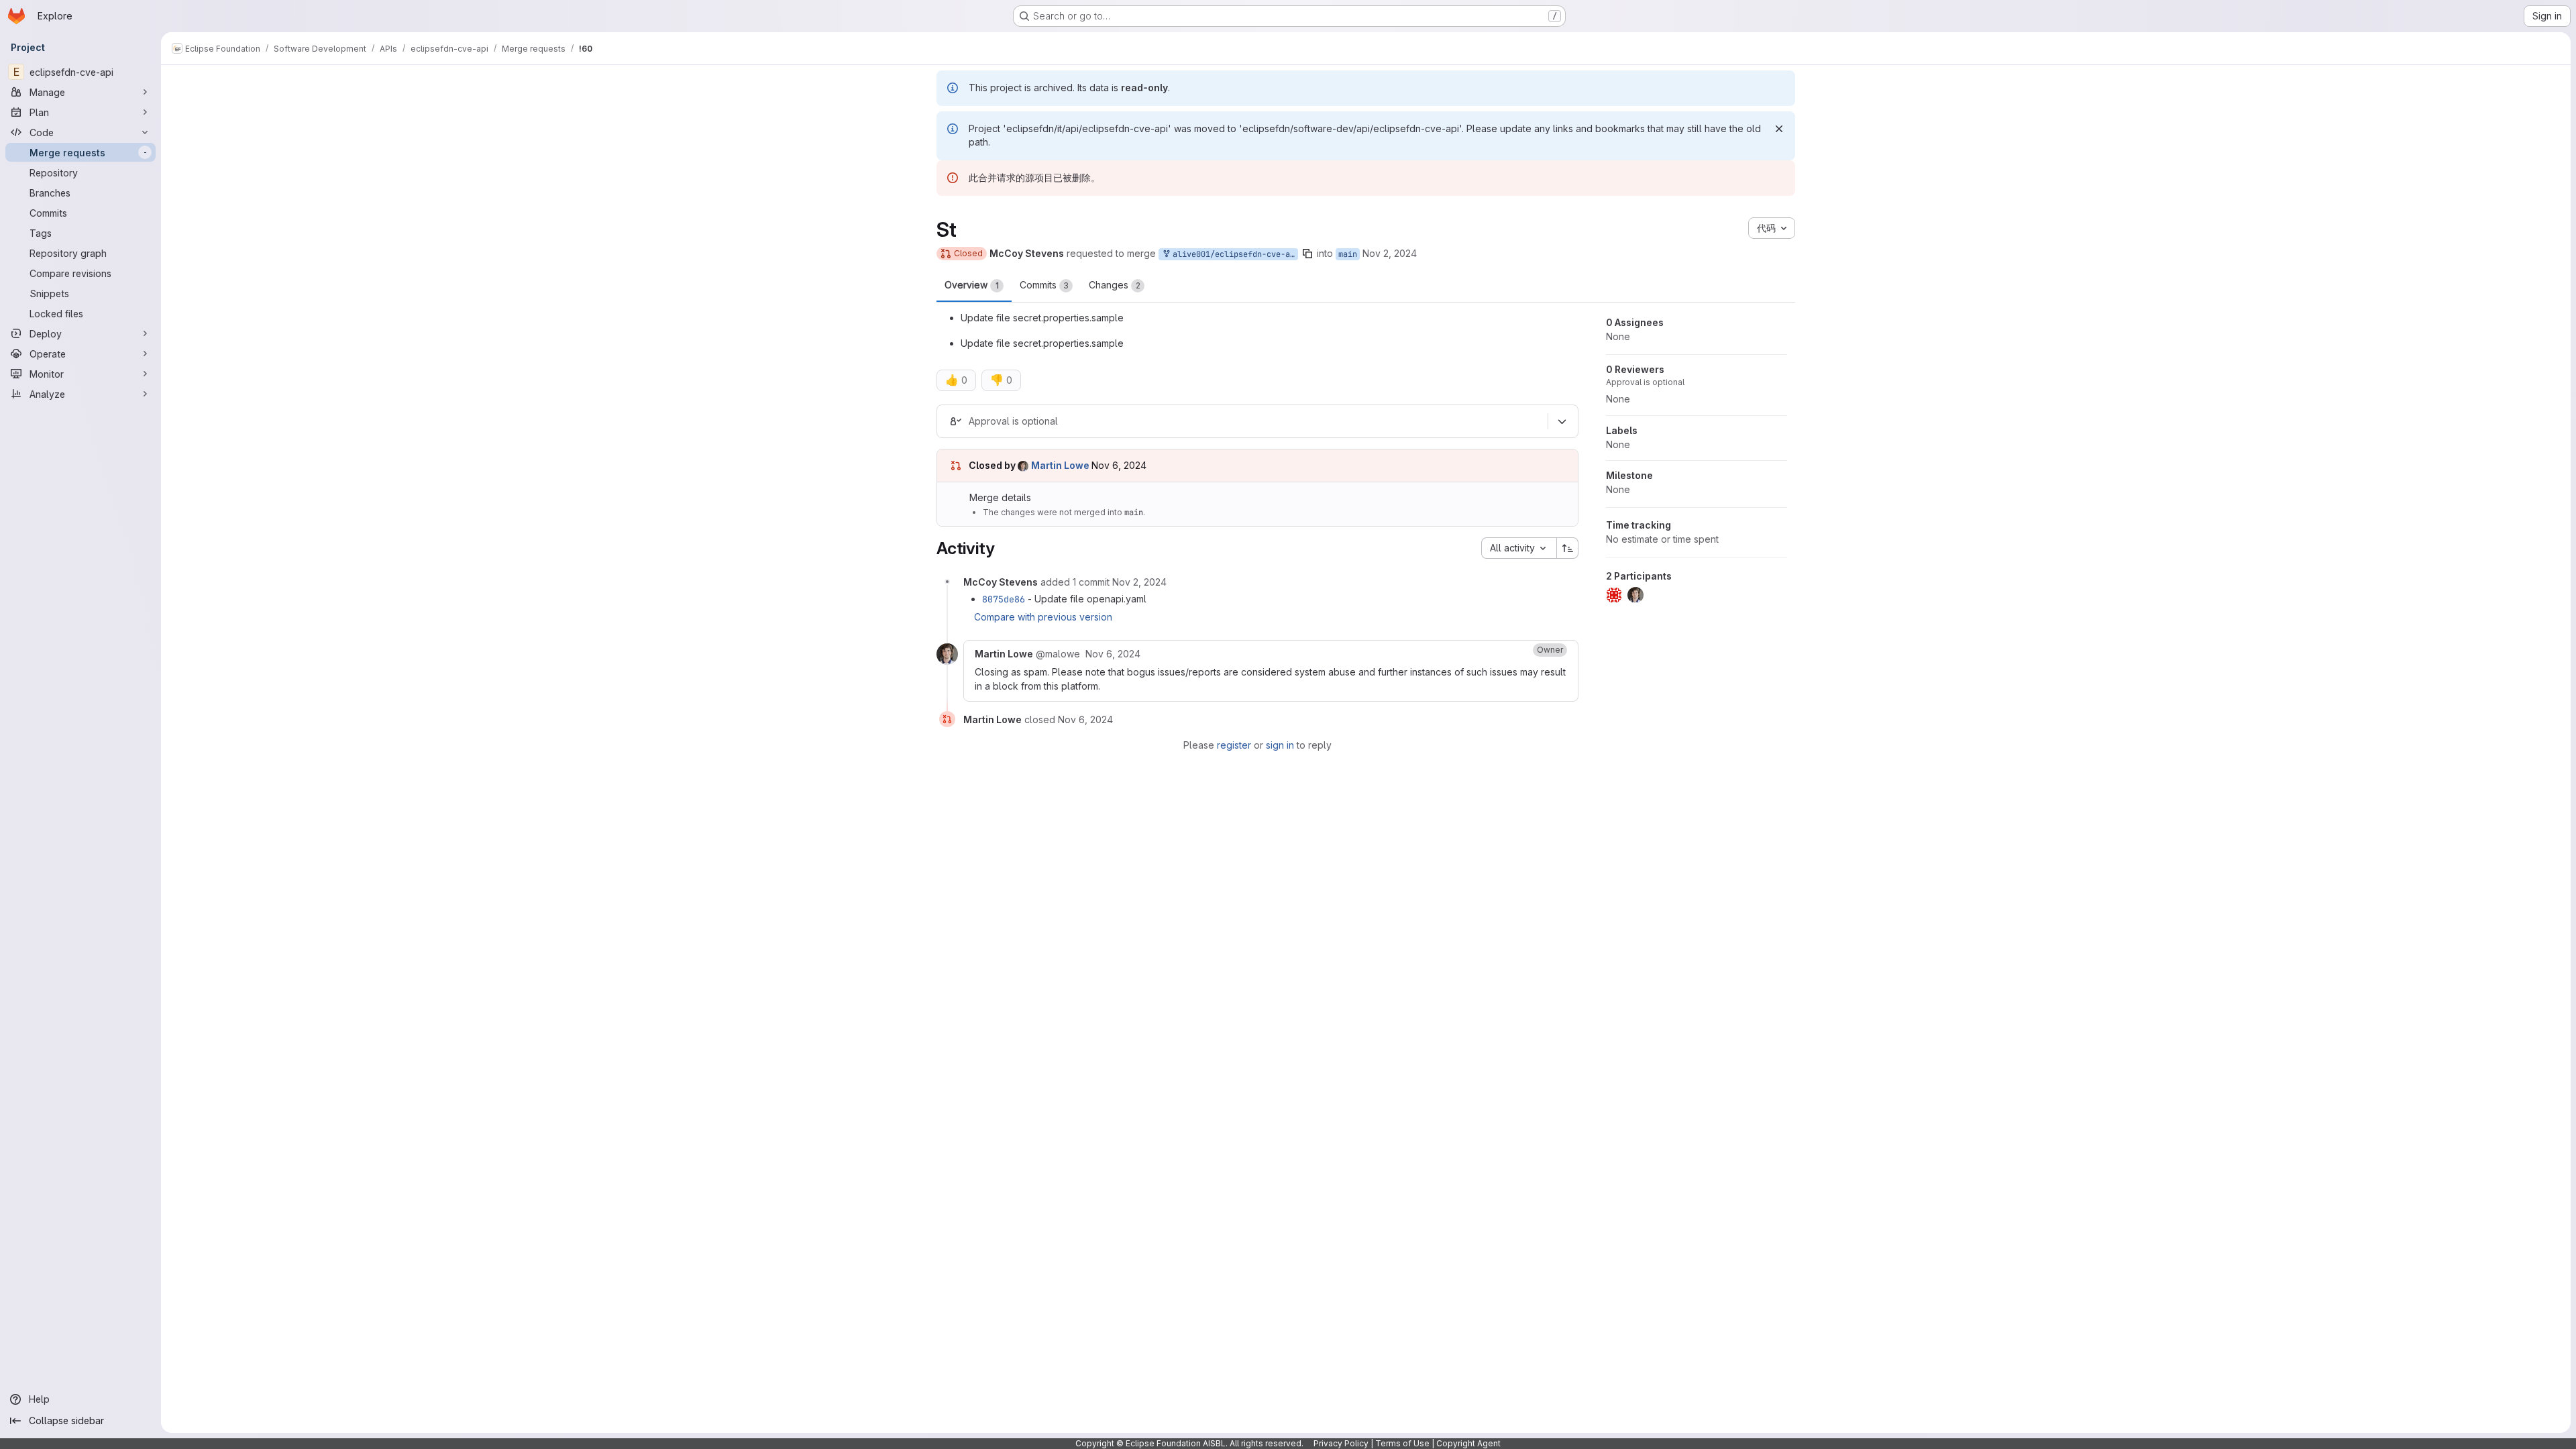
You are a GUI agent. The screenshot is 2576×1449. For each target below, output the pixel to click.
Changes (1115, 285)
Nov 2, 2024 (1390, 253)
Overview (972, 285)
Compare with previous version (1043, 617)
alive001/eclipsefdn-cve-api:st (1233, 254)
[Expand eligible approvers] (1562, 421)
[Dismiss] (1779, 129)
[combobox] (1519, 548)
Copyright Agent (1468, 1443)
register (1234, 745)
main (1348, 254)
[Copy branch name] (1307, 254)
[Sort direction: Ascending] (1568, 548)
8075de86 (1004, 599)
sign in (1280, 745)
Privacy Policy (1341, 1443)
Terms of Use (1402, 1443)
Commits (1044, 285)
